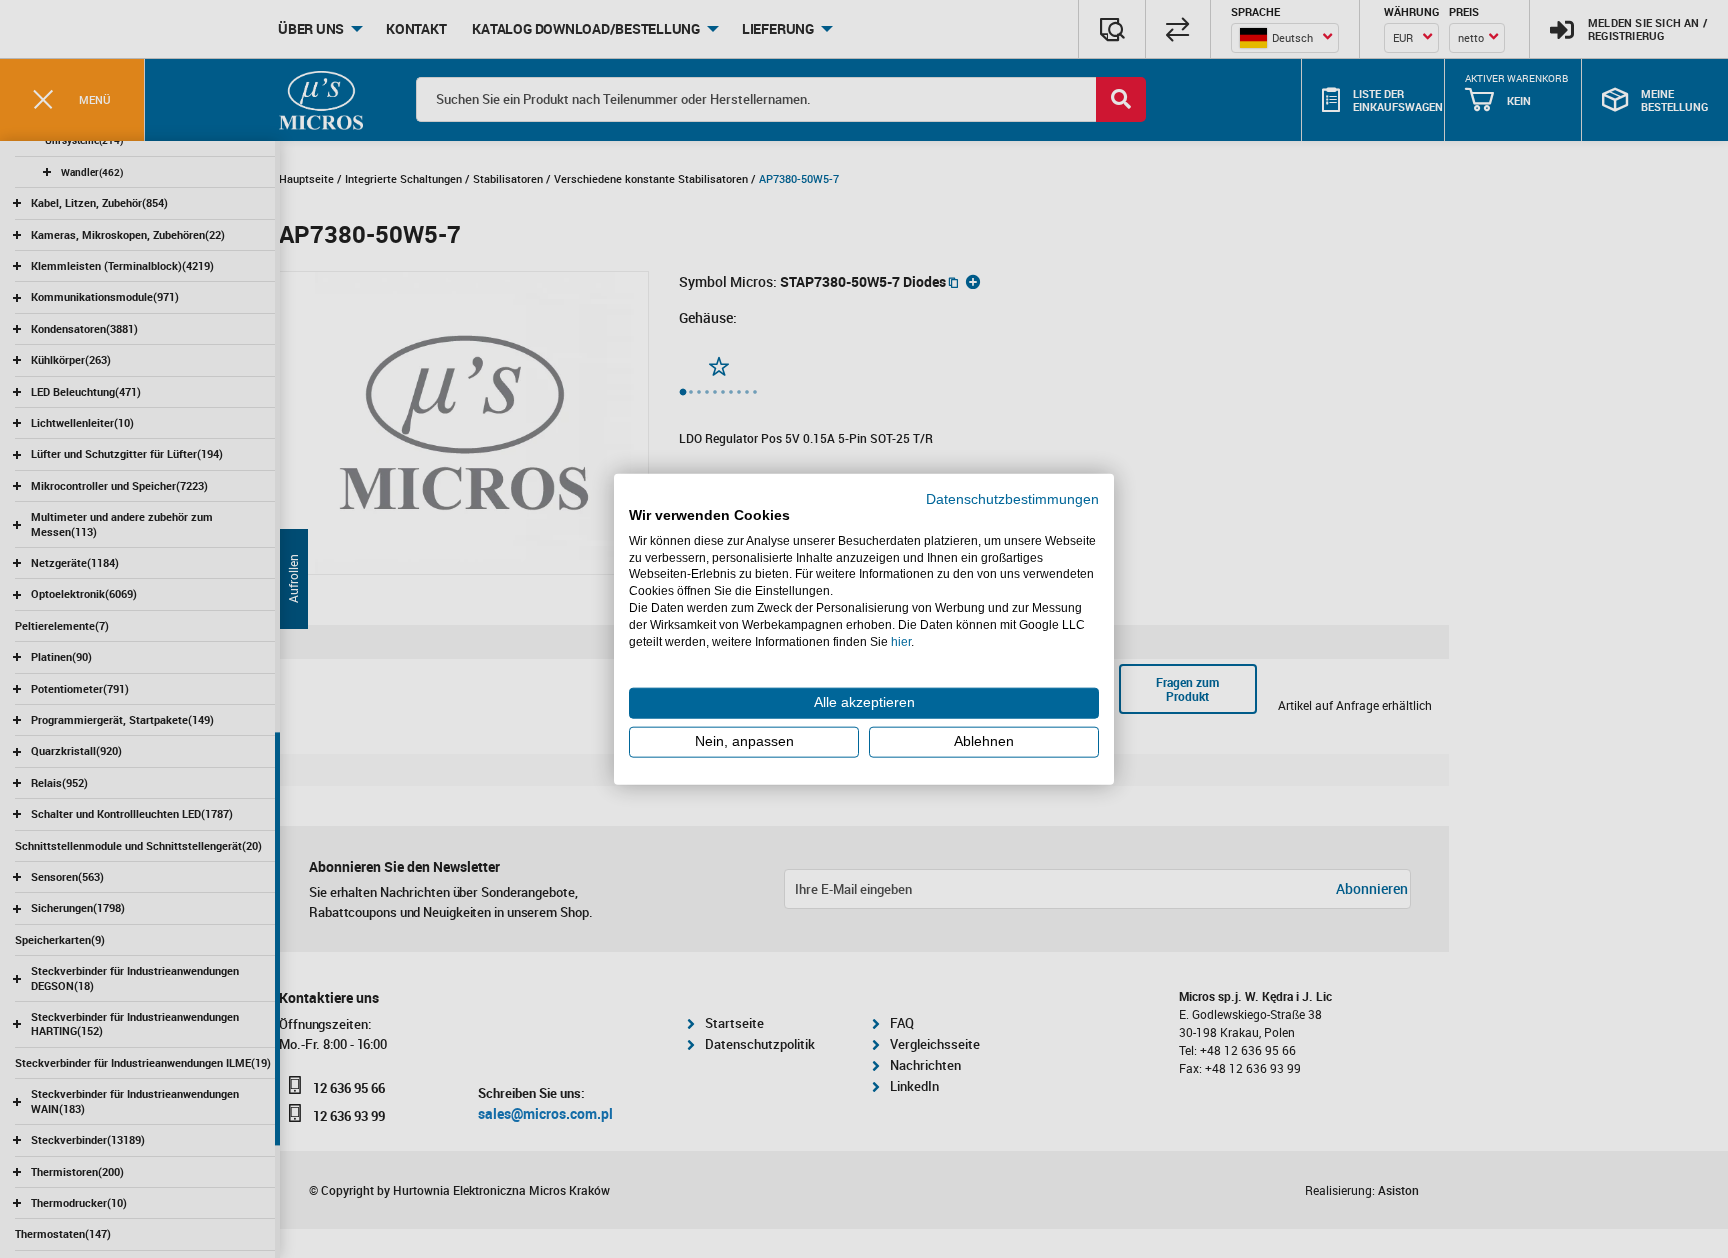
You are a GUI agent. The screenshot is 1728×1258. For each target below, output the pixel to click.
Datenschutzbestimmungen (1012, 499)
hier (901, 641)
